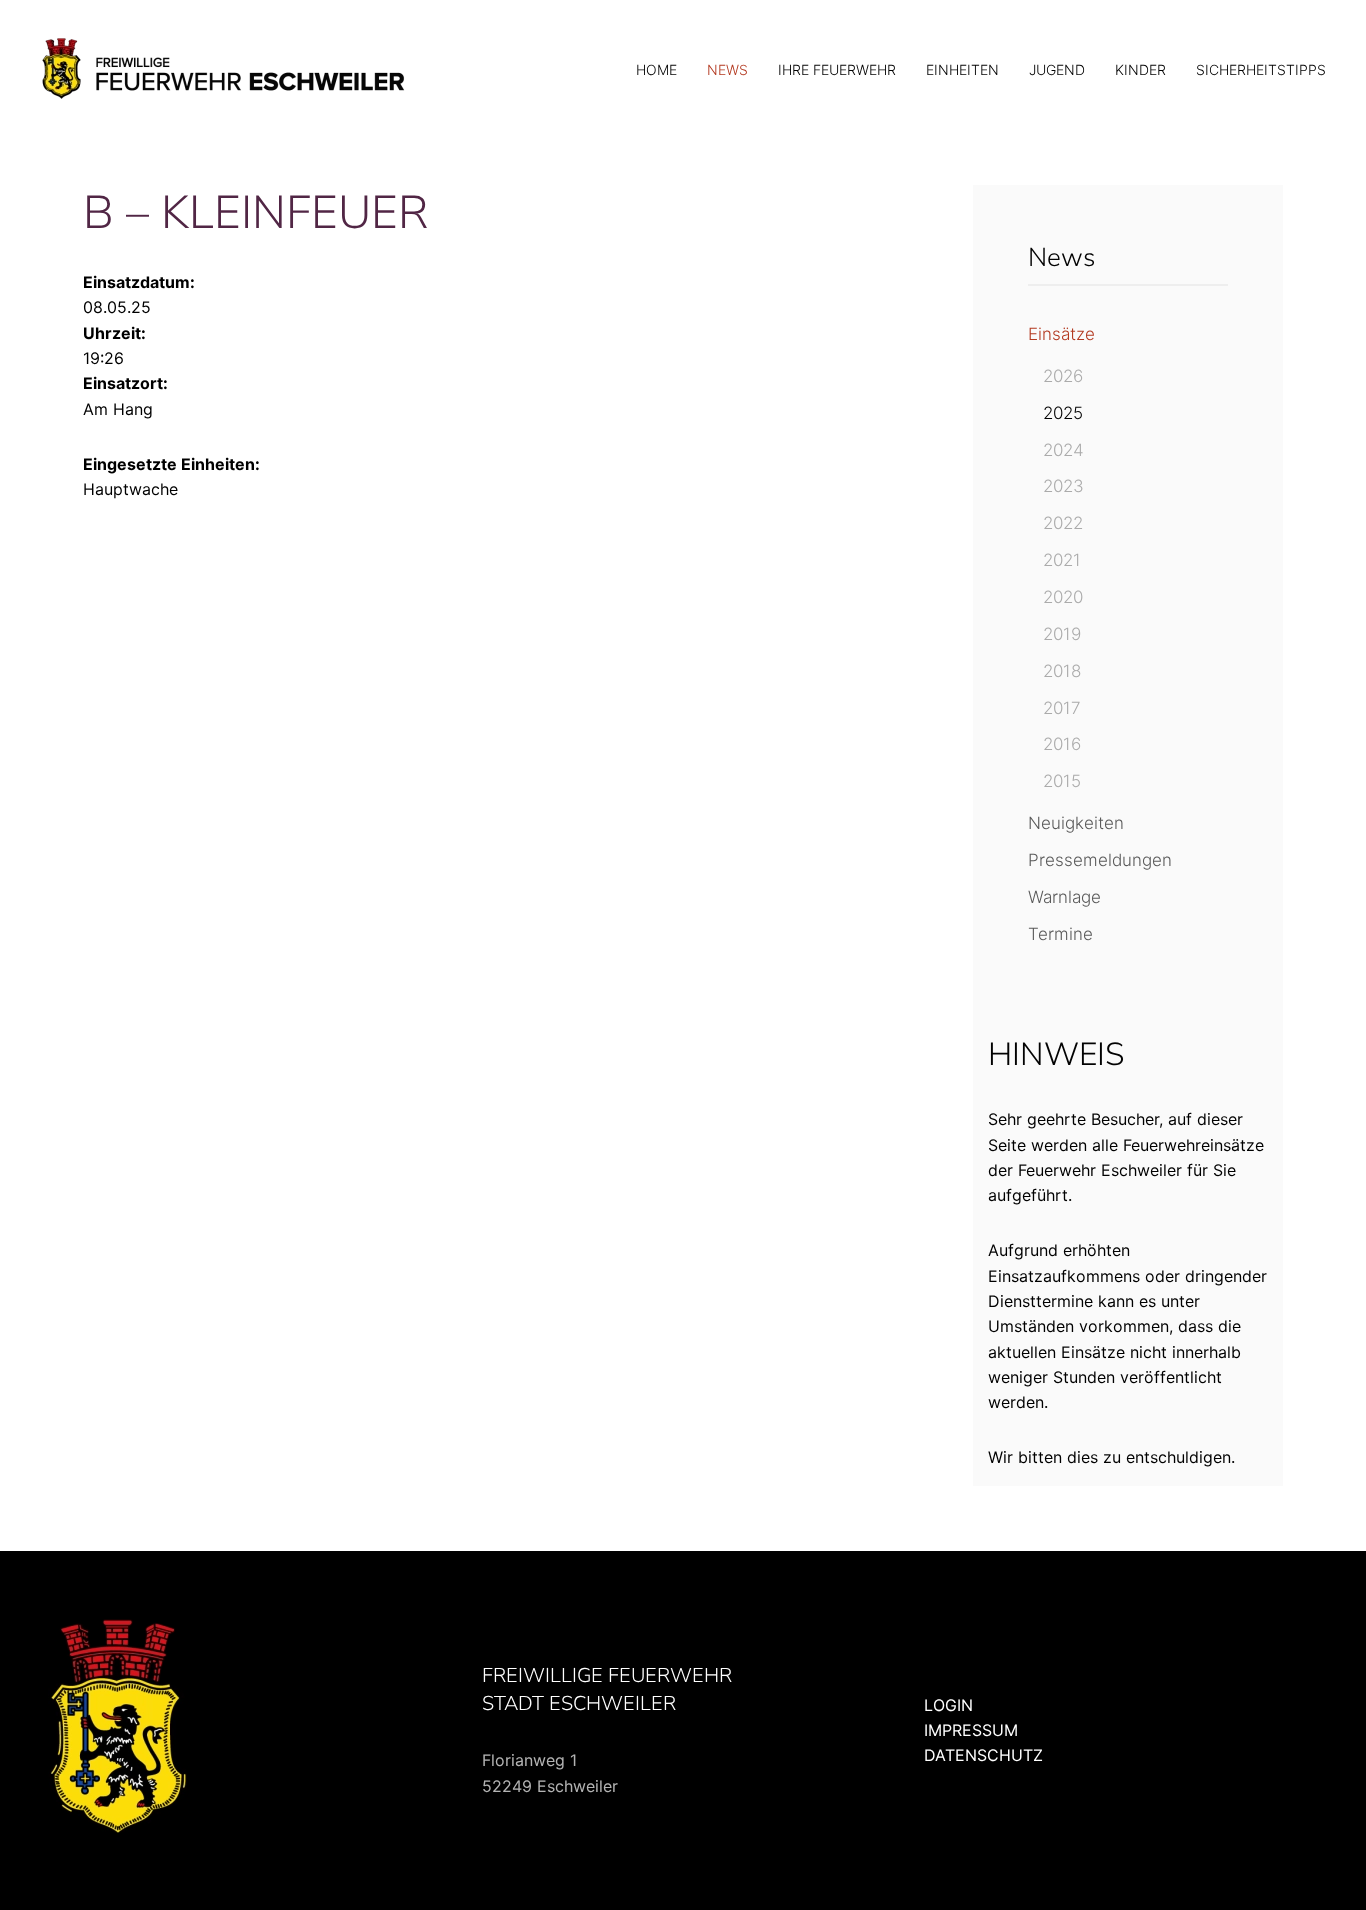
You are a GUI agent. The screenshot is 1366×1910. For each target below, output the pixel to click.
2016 (1062, 744)
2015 (1062, 781)
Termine (1060, 934)
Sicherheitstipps (1261, 69)
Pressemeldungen (1100, 860)
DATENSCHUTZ (983, 1755)
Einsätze (1061, 334)
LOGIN (948, 1705)
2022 (1063, 523)
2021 (1062, 560)
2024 (1063, 450)
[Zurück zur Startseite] (225, 70)
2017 (1062, 708)
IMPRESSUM (971, 1730)
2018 (1062, 671)
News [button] (727, 69)
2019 (1062, 634)
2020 (1063, 597)
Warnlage (1064, 897)
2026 (1063, 376)
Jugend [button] (1057, 69)
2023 (1063, 486)
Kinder (1140, 69)
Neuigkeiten (1076, 823)
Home (656, 69)
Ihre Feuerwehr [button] (837, 69)
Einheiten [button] (962, 69)
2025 (1063, 413)
